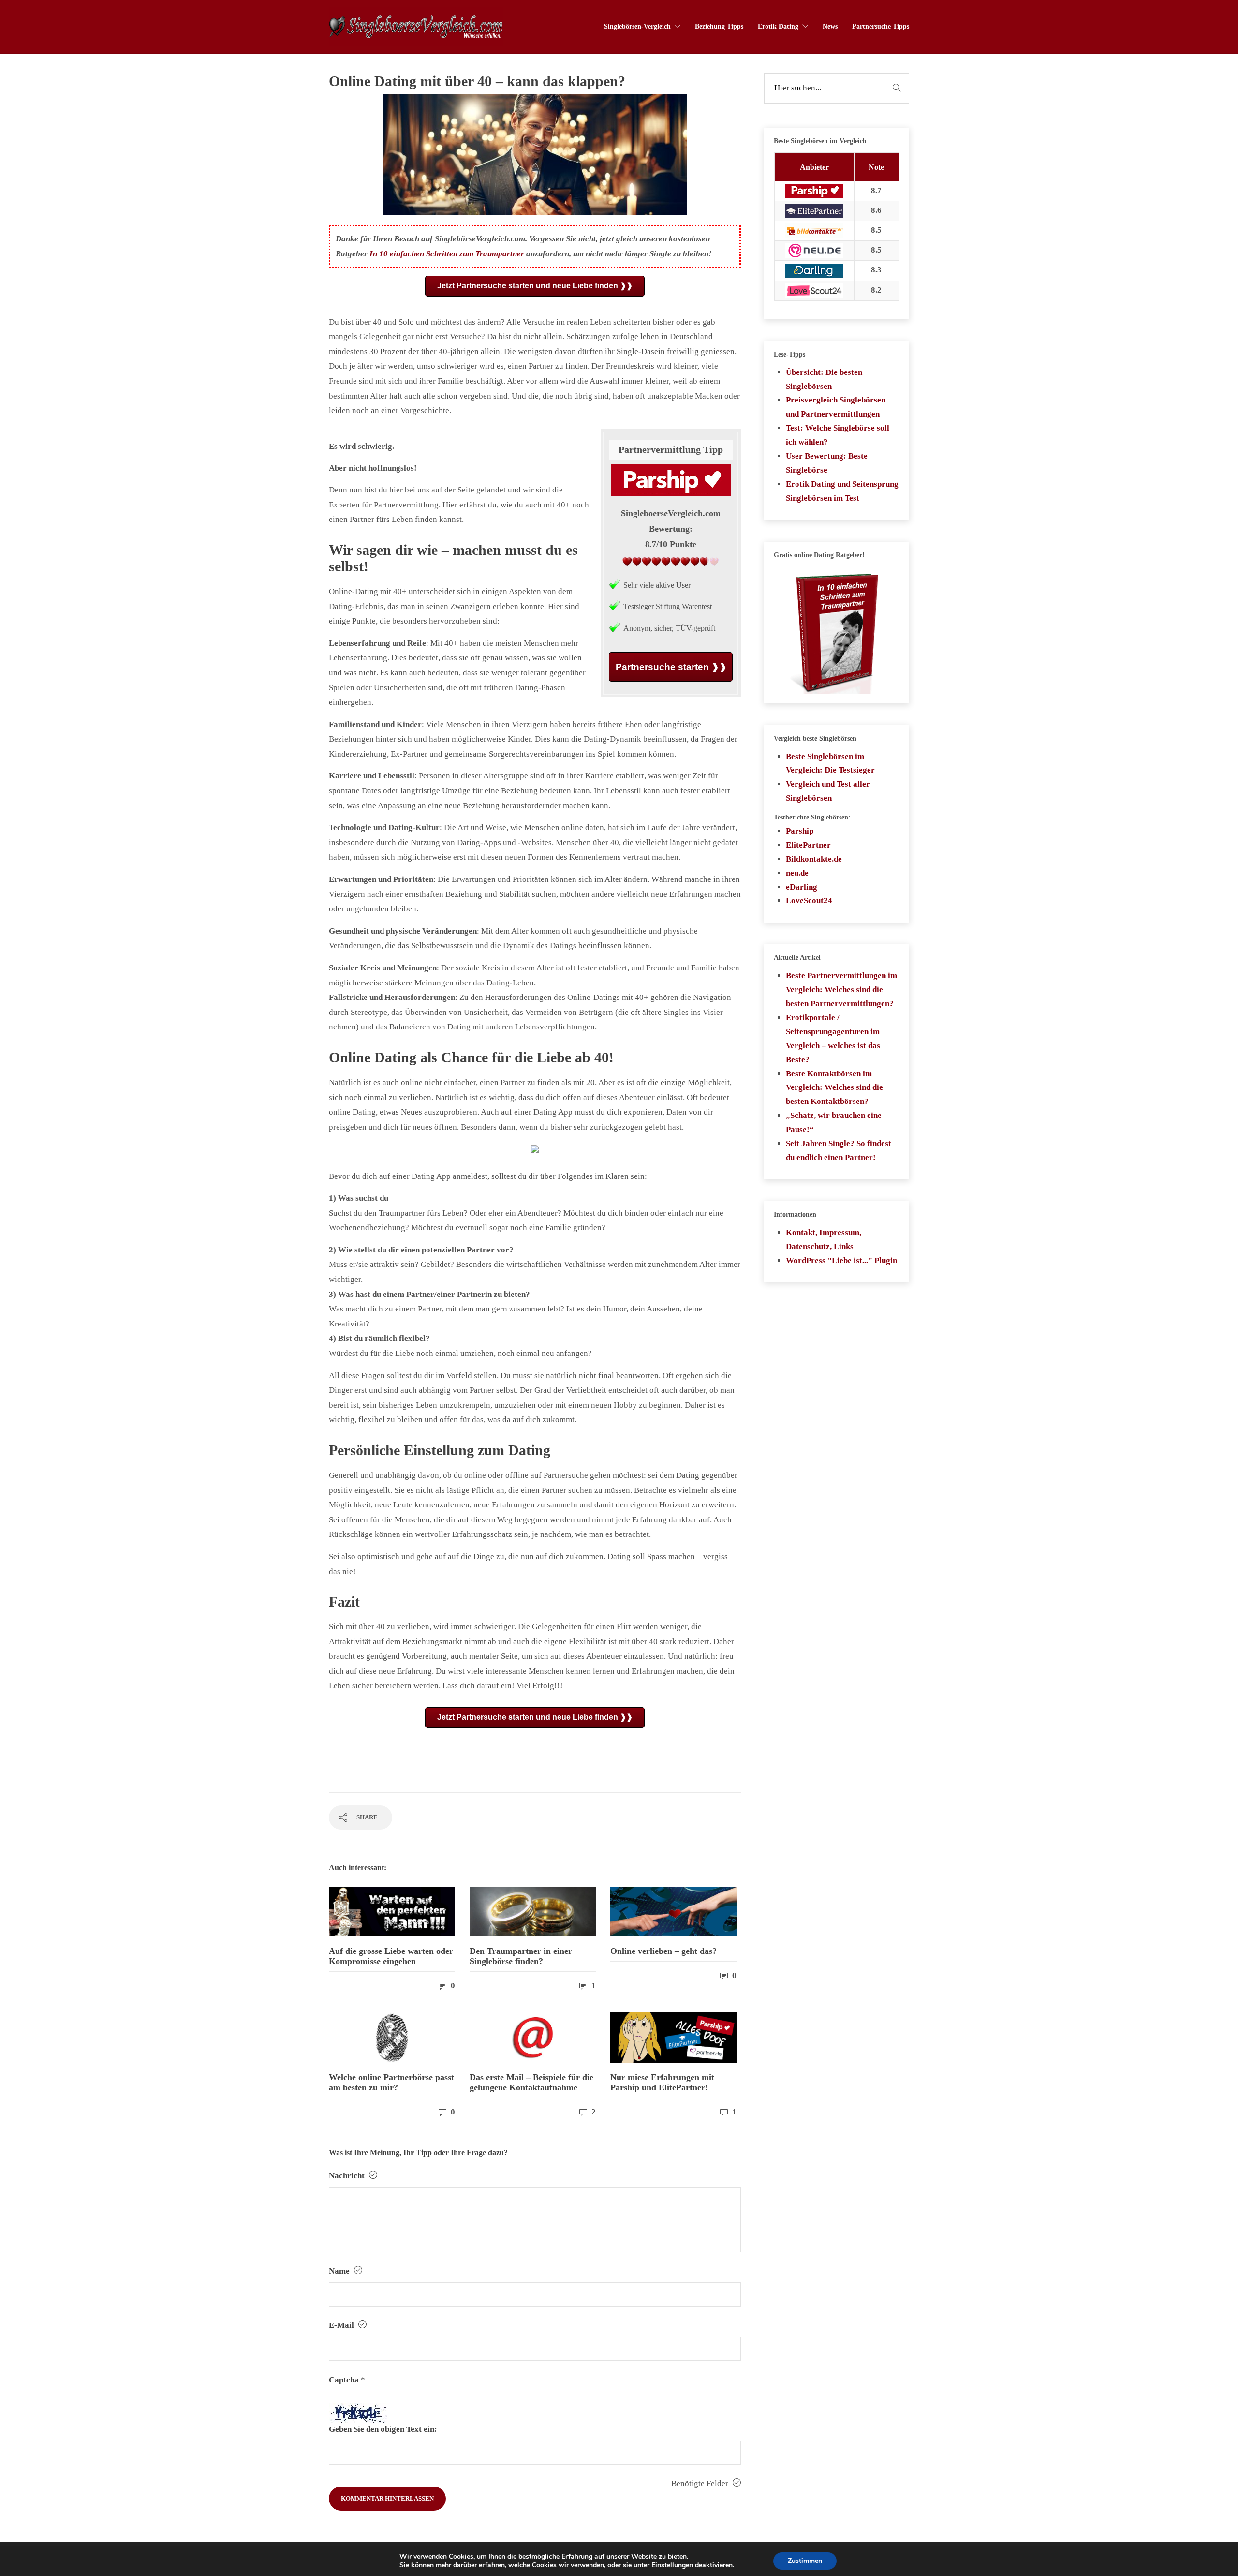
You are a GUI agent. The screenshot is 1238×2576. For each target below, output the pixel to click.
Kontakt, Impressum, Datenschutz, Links (824, 1239)
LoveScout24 (809, 901)
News (830, 26)
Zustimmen (805, 2561)
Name (340, 2271)
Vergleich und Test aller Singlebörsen (828, 791)
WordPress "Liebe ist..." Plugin (841, 1260)
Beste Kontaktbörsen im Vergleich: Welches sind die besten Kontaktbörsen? (834, 1088)
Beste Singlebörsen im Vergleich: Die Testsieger (830, 763)
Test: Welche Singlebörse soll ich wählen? (838, 435)
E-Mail (342, 2325)
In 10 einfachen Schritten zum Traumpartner (447, 254)
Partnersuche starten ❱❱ (671, 667)
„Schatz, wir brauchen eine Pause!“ (834, 1122)
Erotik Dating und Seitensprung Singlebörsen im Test (842, 491)
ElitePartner (808, 845)
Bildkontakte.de (814, 859)
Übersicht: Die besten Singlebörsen (824, 379)
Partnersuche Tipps (881, 26)
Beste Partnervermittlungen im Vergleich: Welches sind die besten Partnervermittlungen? (841, 990)
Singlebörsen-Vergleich (637, 26)
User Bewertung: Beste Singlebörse (827, 463)
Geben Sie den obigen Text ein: (383, 2429)
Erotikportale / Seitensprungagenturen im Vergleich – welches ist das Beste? (833, 1039)
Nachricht (348, 2176)
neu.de (797, 873)
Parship (800, 831)
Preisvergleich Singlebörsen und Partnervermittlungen (836, 407)
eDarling (802, 887)
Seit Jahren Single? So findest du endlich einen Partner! (839, 1150)
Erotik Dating (778, 26)
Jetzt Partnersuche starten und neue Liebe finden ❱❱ (535, 286)
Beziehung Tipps (719, 26)
